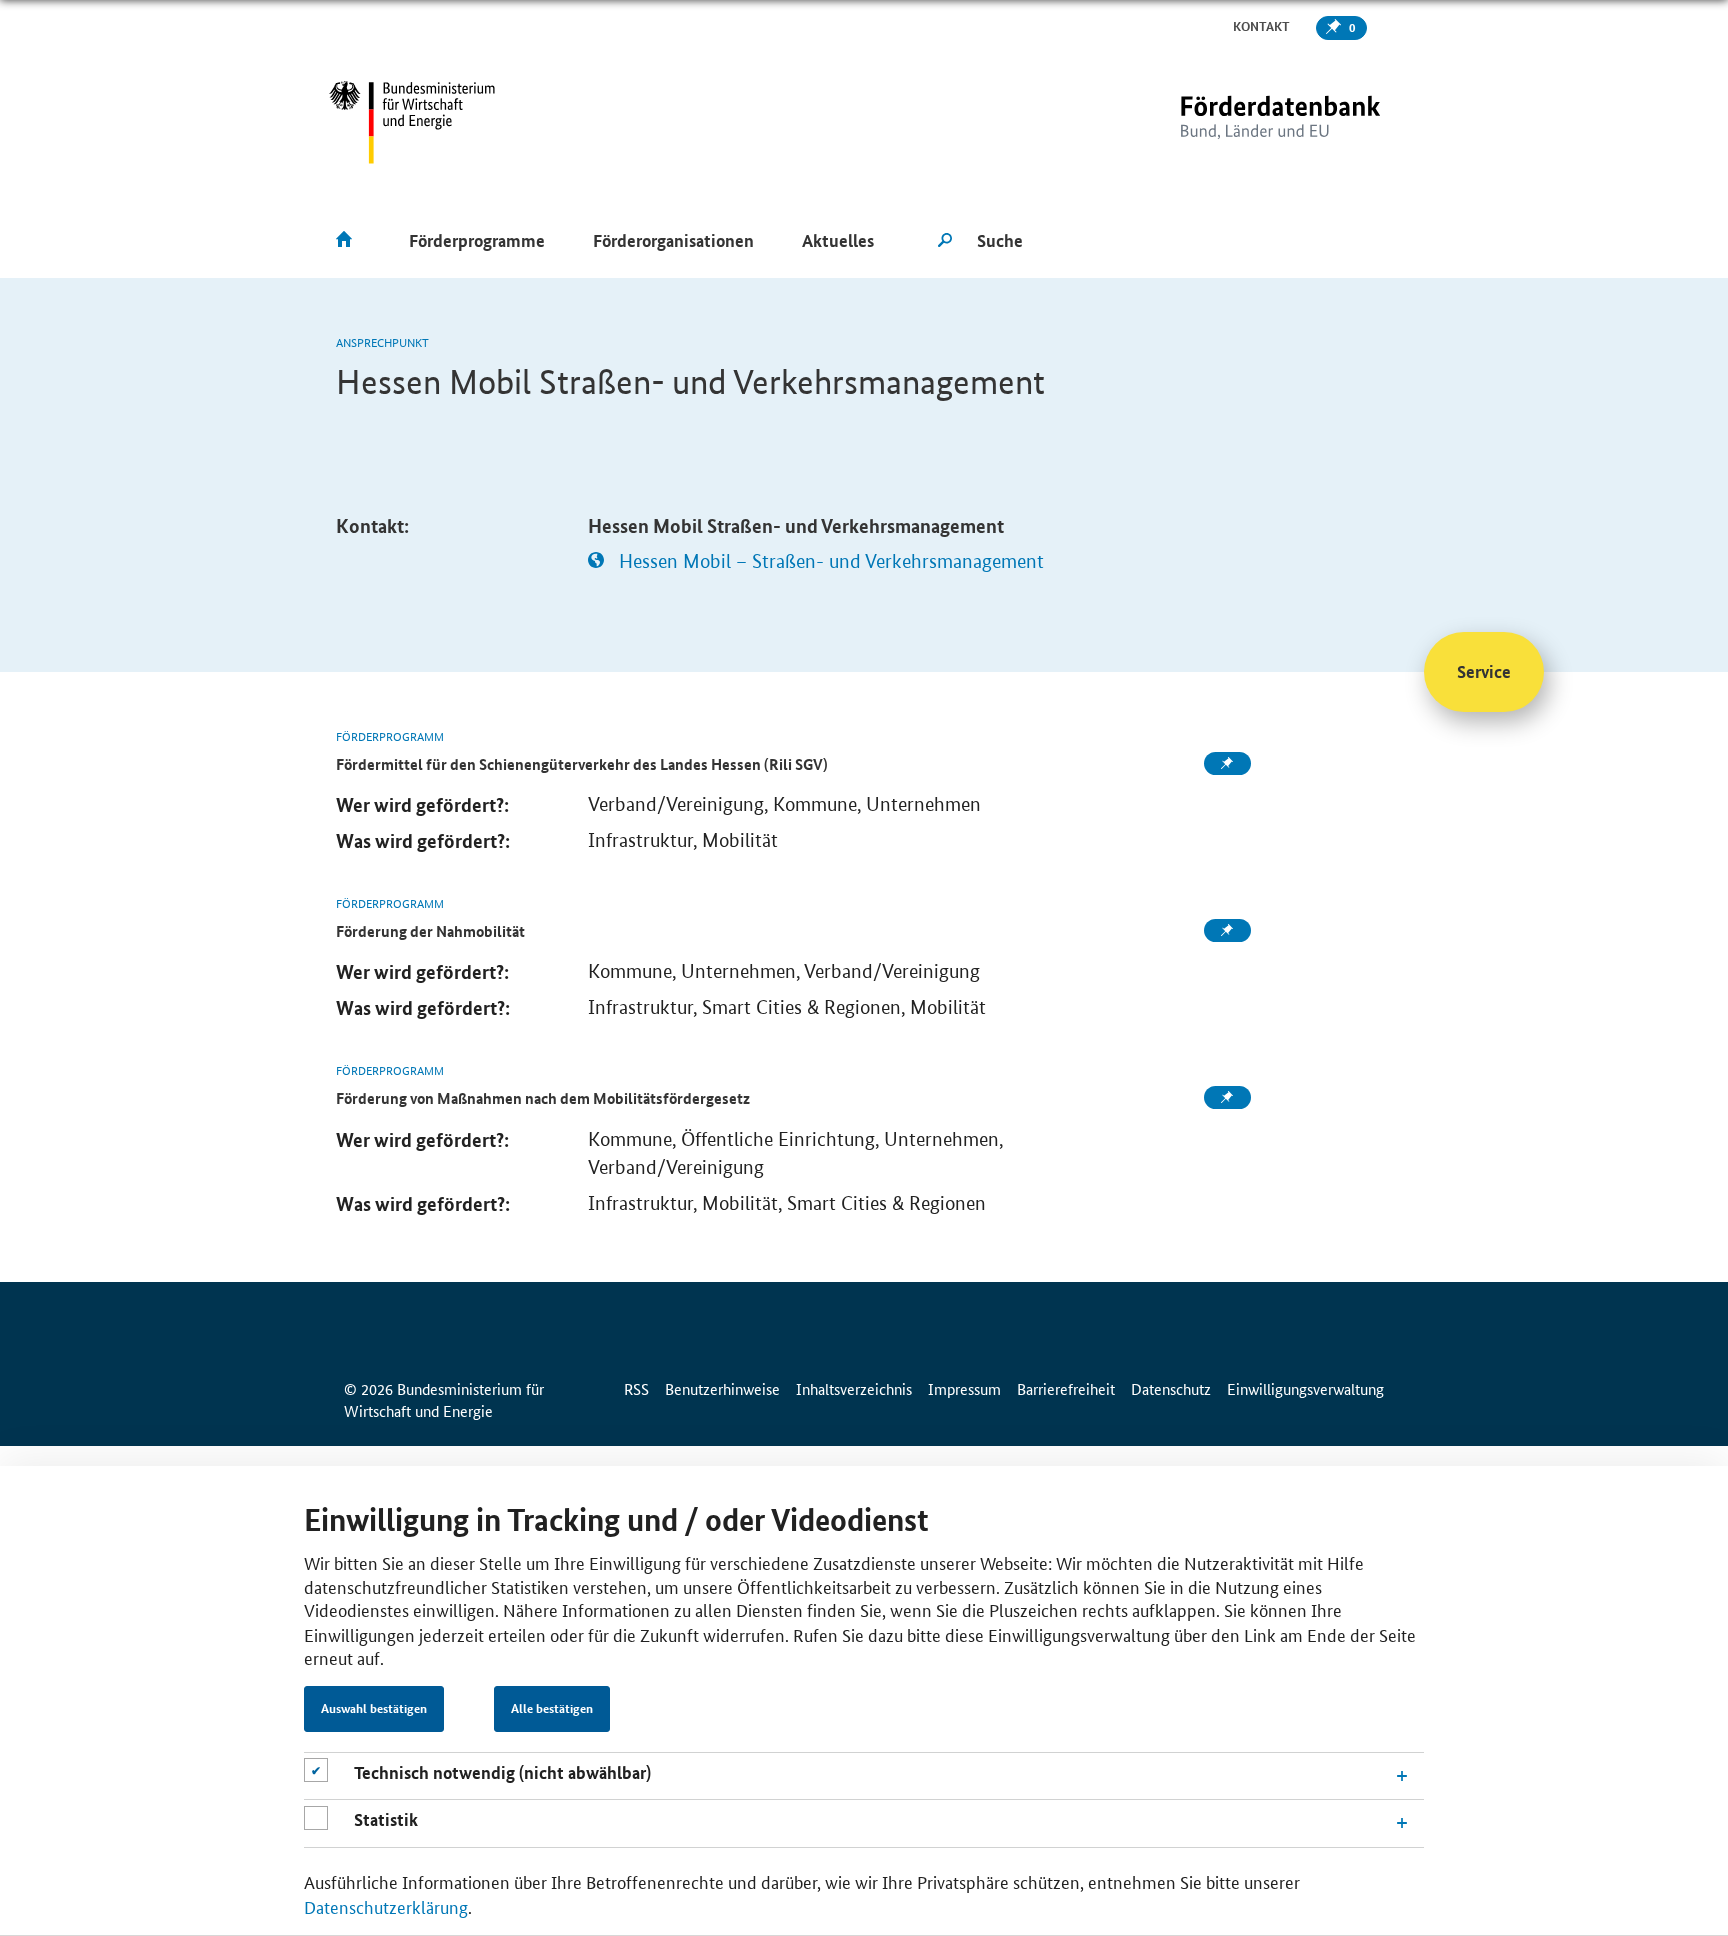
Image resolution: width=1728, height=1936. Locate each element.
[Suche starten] (945, 241)
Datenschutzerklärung (386, 1906)
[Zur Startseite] (1239, 122)
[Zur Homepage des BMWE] (412, 122)
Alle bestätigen (552, 1709)
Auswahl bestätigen (374, 1709)
